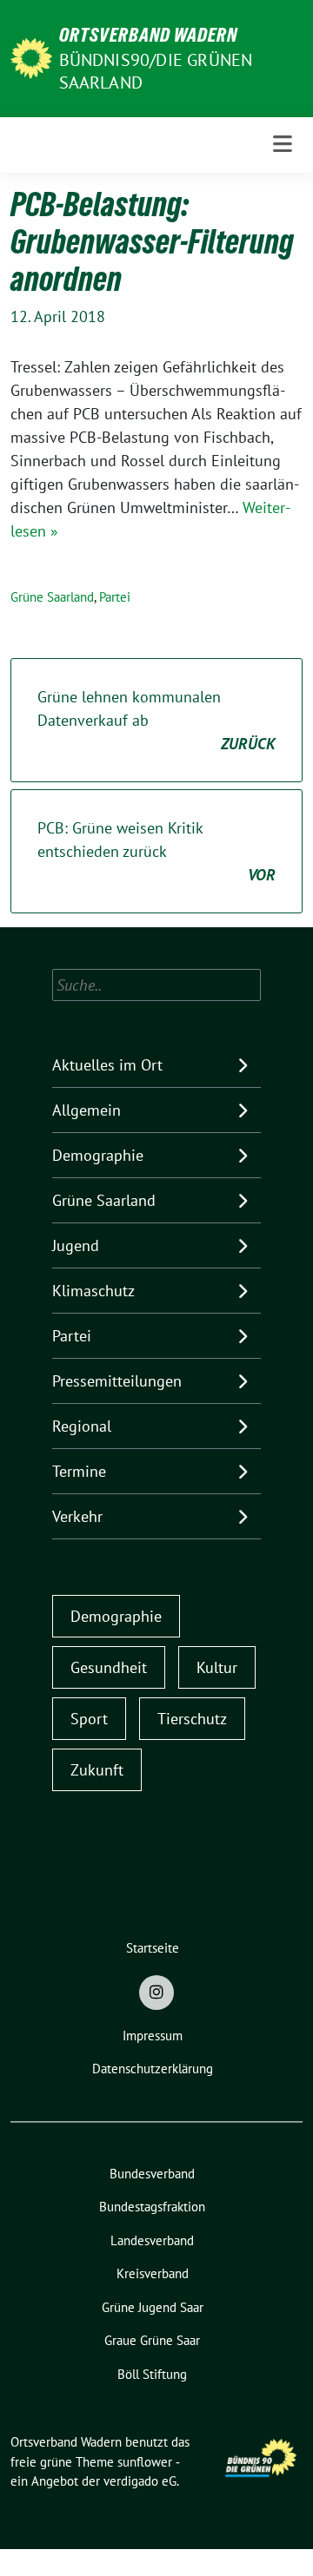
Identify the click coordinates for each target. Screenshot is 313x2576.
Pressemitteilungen (117, 1381)
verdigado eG (140, 2481)
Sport (89, 1719)
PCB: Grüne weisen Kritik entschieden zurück (156, 851)
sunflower (145, 2462)
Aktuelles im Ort (107, 1065)
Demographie (98, 1155)
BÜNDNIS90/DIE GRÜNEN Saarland (156, 71)
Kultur (217, 1667)
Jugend (76, 1245)
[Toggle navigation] (283, 145)
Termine (79, 1471)
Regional (82, 1426)
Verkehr (77, 1516)
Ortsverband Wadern (148, 35)
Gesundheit (109, 1667)
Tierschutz (192, 1719)
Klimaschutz (93, 1291)
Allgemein (87, 1110)
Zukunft (97, 1770)
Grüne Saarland (52, 597)
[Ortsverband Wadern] (31, 57)
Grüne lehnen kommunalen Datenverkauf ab (156, 720)
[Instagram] (156, 1993)
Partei (115, 597)
